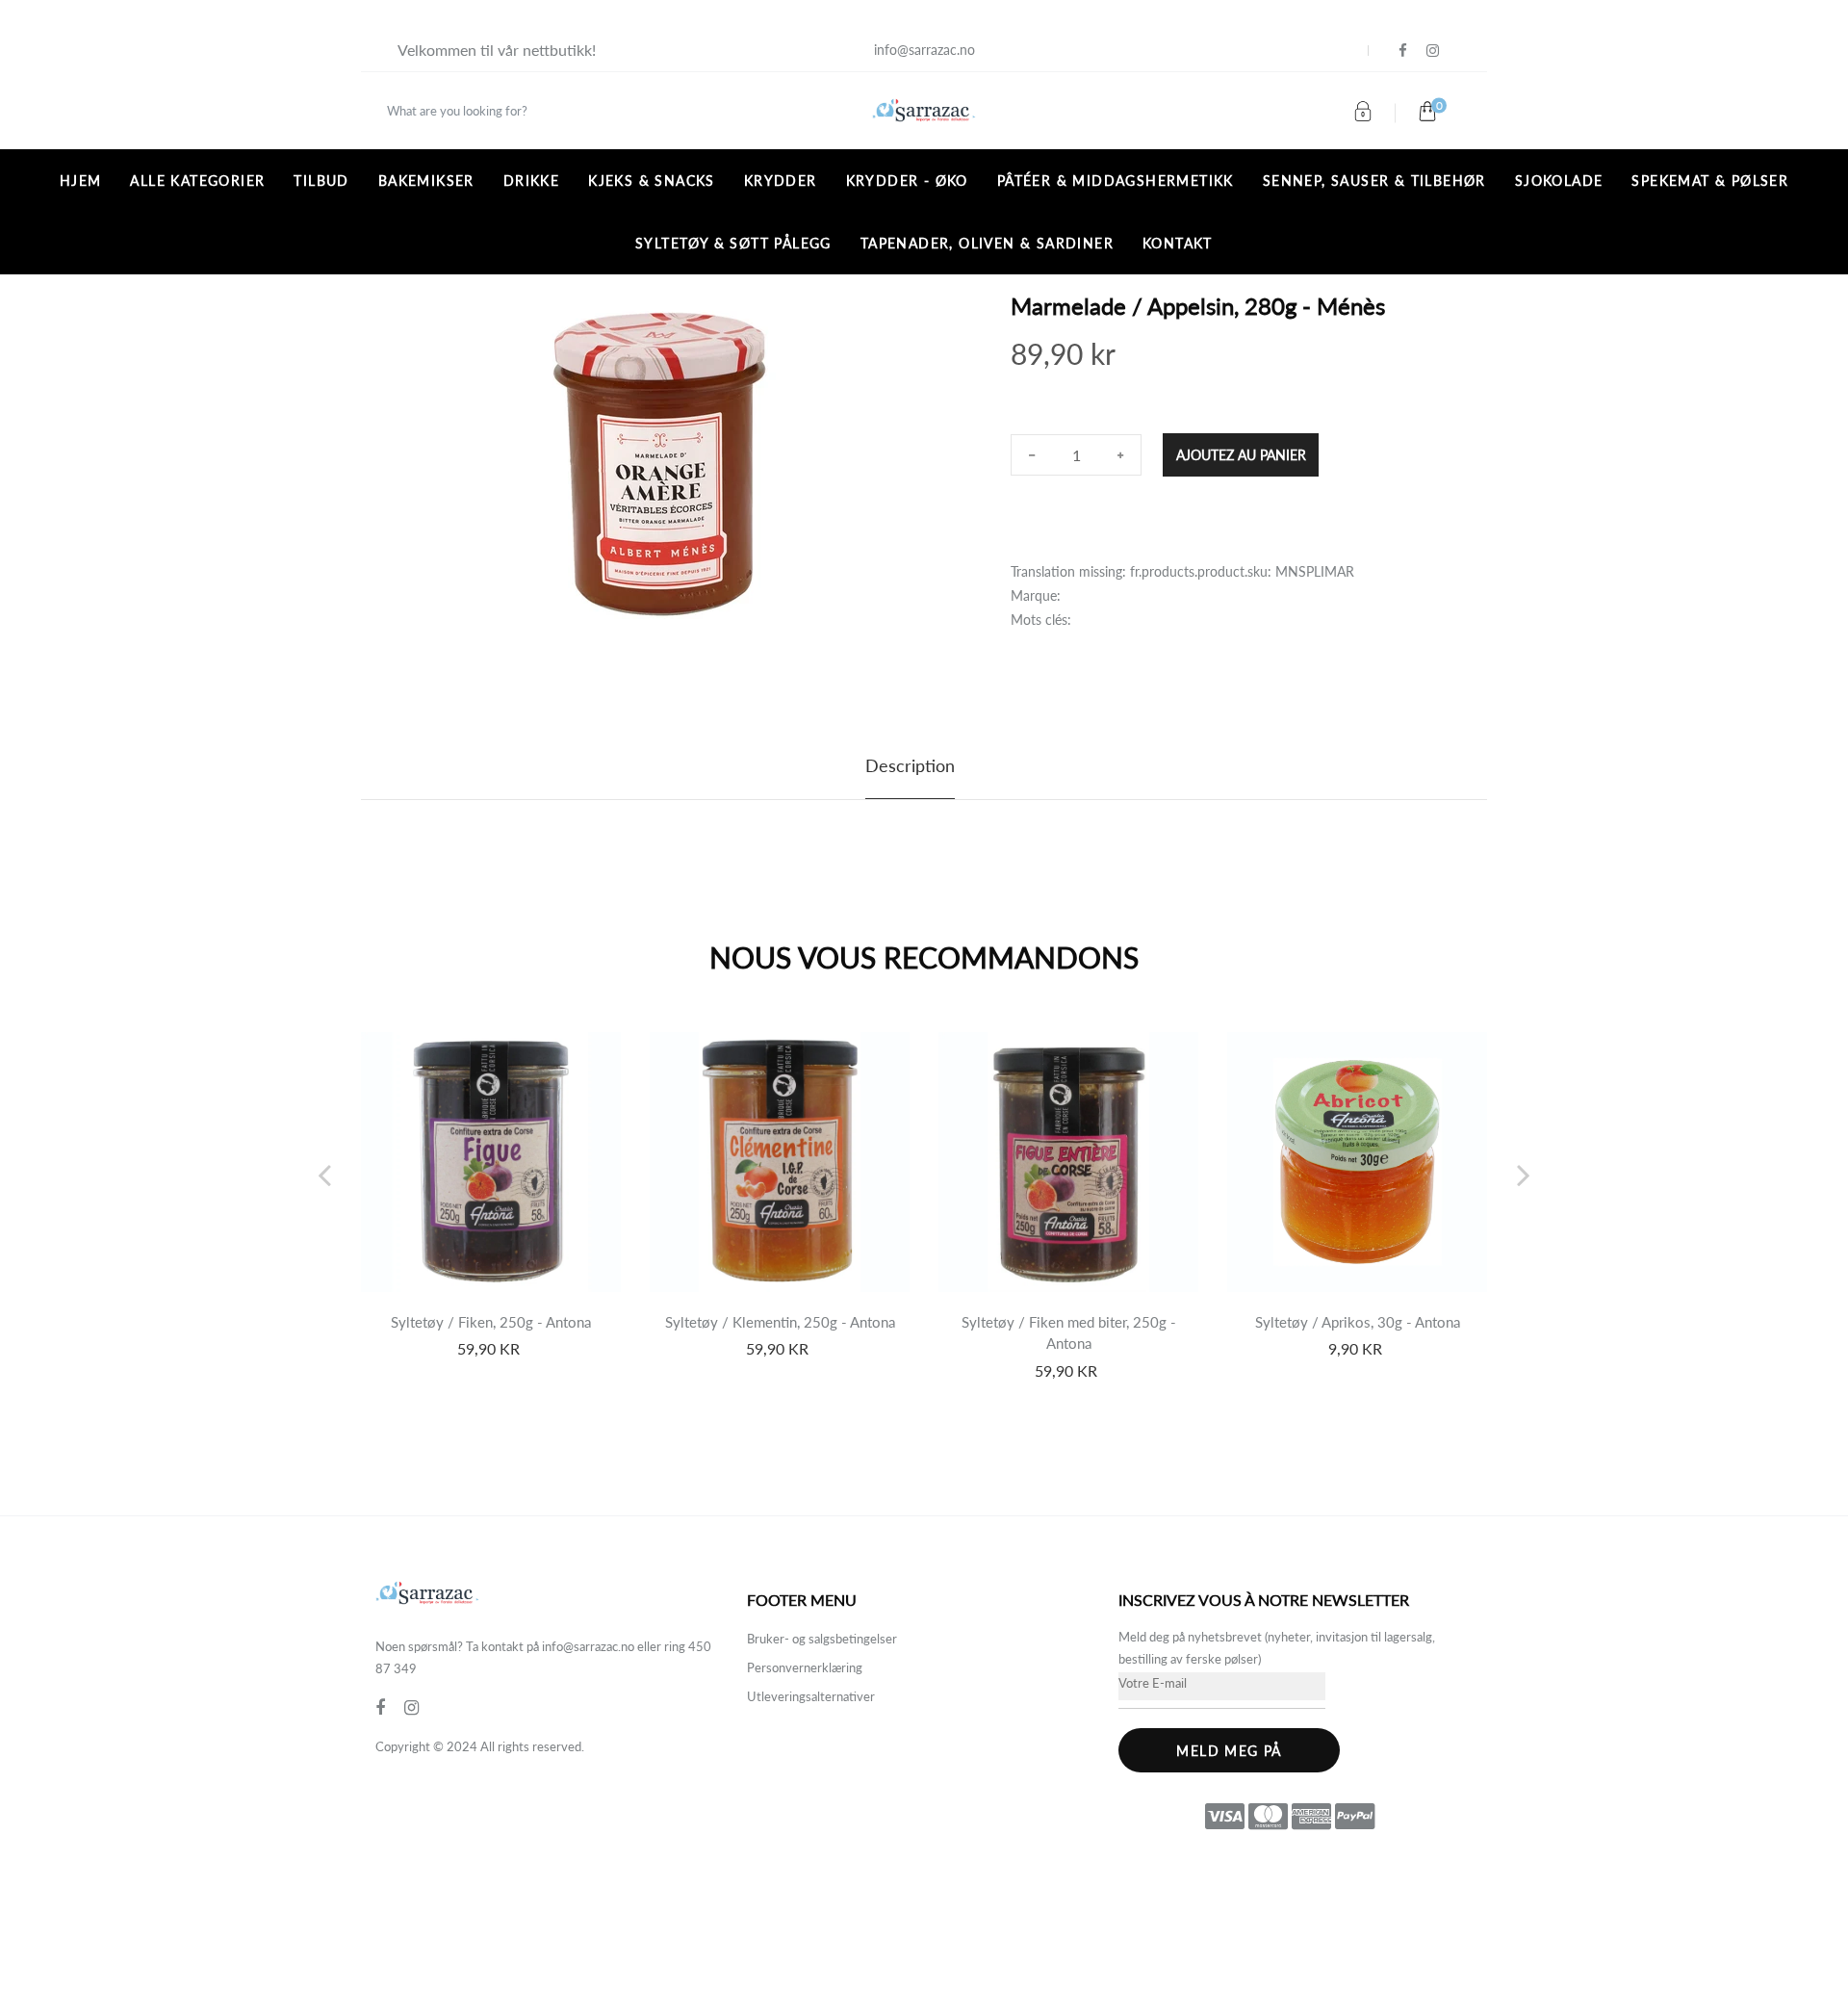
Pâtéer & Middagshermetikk (1116, 181)
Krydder (781, 181)
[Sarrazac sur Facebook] (1403, 51)
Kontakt (1178, 243)
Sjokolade (1559, 181)
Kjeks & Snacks (652, 181)
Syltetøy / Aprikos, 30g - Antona (1358, 1322)
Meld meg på (1229, 1751)
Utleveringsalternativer (811, 1696)
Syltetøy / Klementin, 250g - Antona (780, 1322)
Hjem (81, 181)
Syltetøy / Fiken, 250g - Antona (491, 1322)
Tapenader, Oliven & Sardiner (987, 243)
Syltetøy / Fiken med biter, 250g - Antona (1069, 1333)
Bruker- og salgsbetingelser (822, 1639)
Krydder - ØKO (907, 181)
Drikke (531, 181)
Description (910, 765)
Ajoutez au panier (1241, 455)
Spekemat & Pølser (1710, 181)
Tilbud (321, 181)
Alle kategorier (197, 181)
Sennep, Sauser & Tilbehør (1374, 181)
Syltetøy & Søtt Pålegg (733, 243)
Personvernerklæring (805, 1667)
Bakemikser (426, 181)
